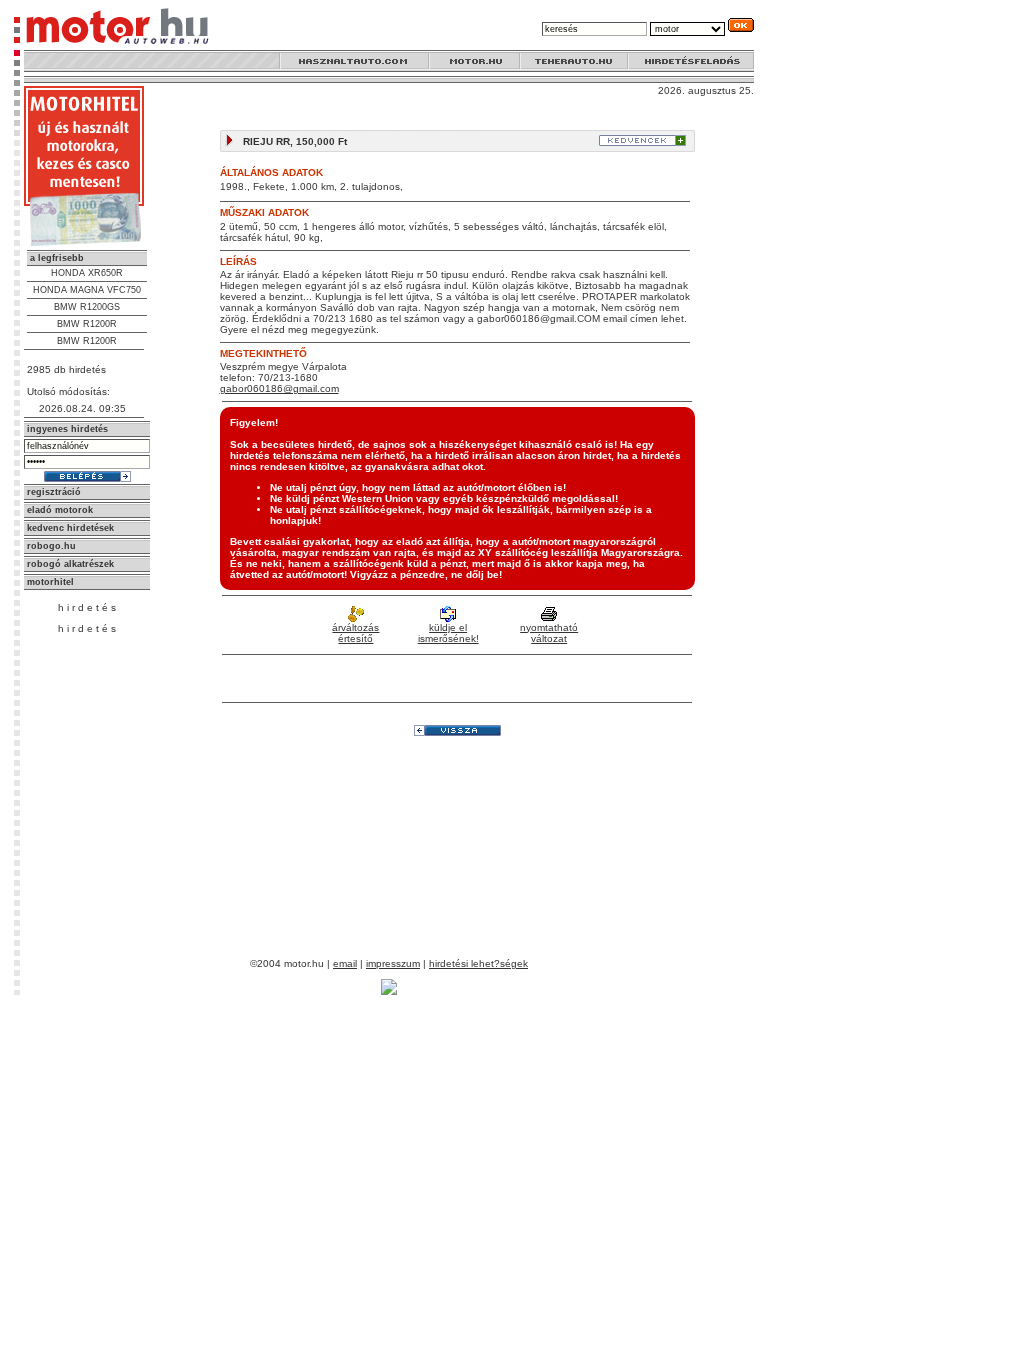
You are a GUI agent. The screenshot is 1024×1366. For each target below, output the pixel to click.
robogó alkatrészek (70, 564)
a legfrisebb (57, 258)
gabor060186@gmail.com (279, 388)
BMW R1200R (87, 324)
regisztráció (54, 492)
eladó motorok (60, 510)
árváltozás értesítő (355, 633)
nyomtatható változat (549, 633)
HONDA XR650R (87, 273)
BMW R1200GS (87, 307)
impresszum (393, 963)
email (345, 963)
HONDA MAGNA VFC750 (87, 290)
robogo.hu (51, 546)
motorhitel (50, 582)
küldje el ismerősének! (448, 633)
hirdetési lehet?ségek (478, 963)
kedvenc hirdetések (70, 528)
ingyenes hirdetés (67, 429)
